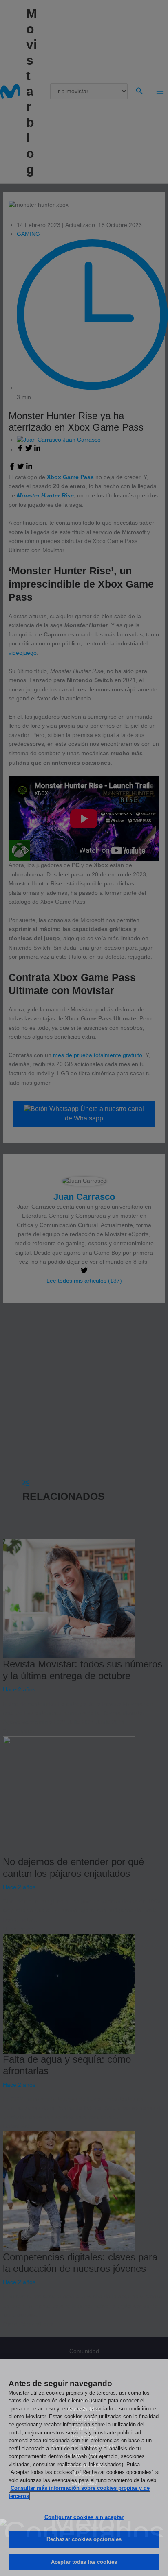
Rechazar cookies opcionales (84, 2539)
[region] (84, 2468)
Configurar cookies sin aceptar (84, 2517)
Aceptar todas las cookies (84, 2562)
